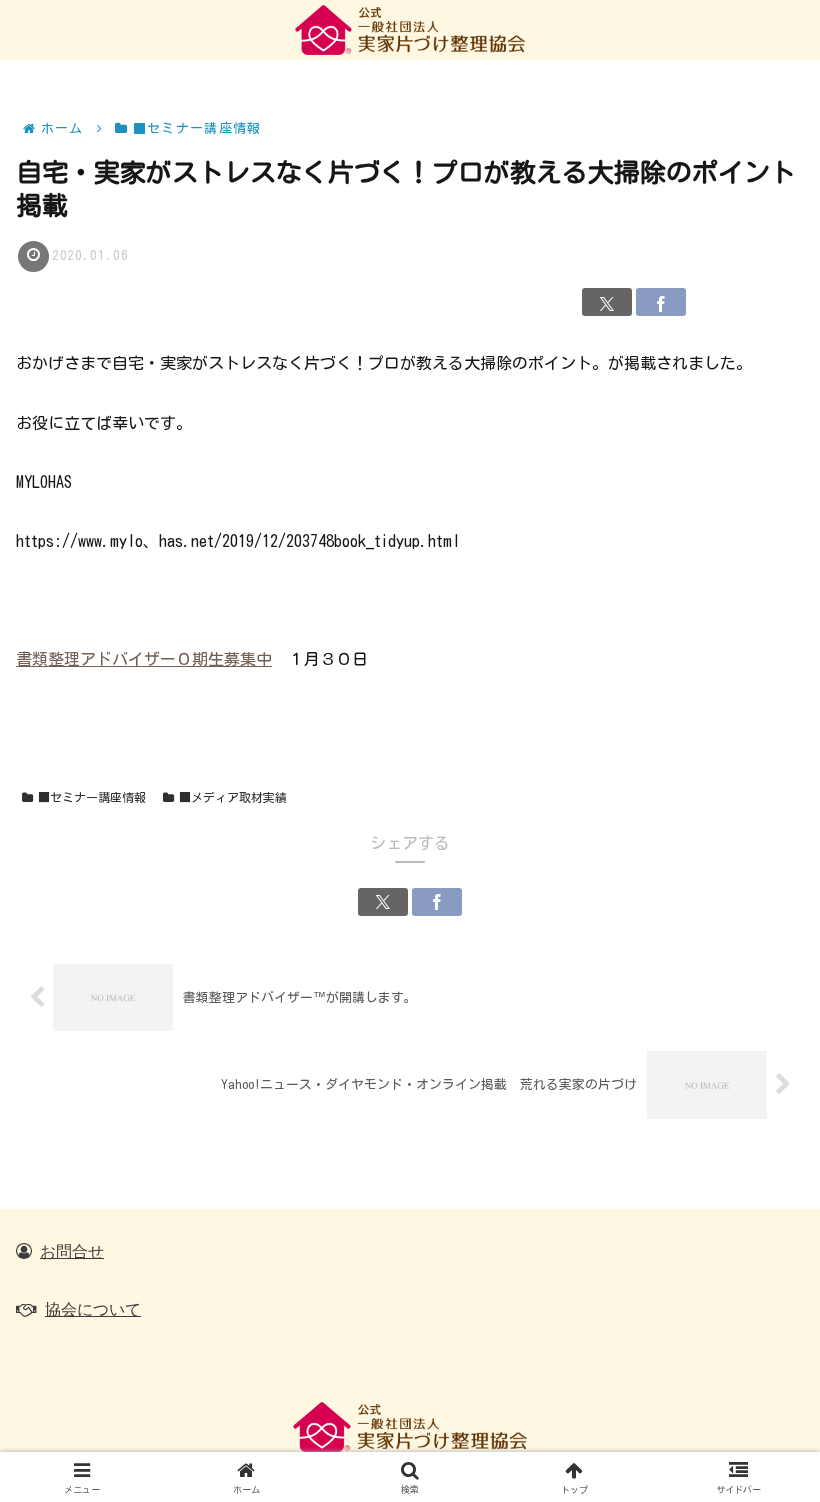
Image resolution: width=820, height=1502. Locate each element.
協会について (93, 1309)
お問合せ (72, 1251)
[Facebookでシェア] (661, 302)
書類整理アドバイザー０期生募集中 (144, 659)
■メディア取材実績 (233, 797)
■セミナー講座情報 (92, 797)
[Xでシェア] (607, 302)
